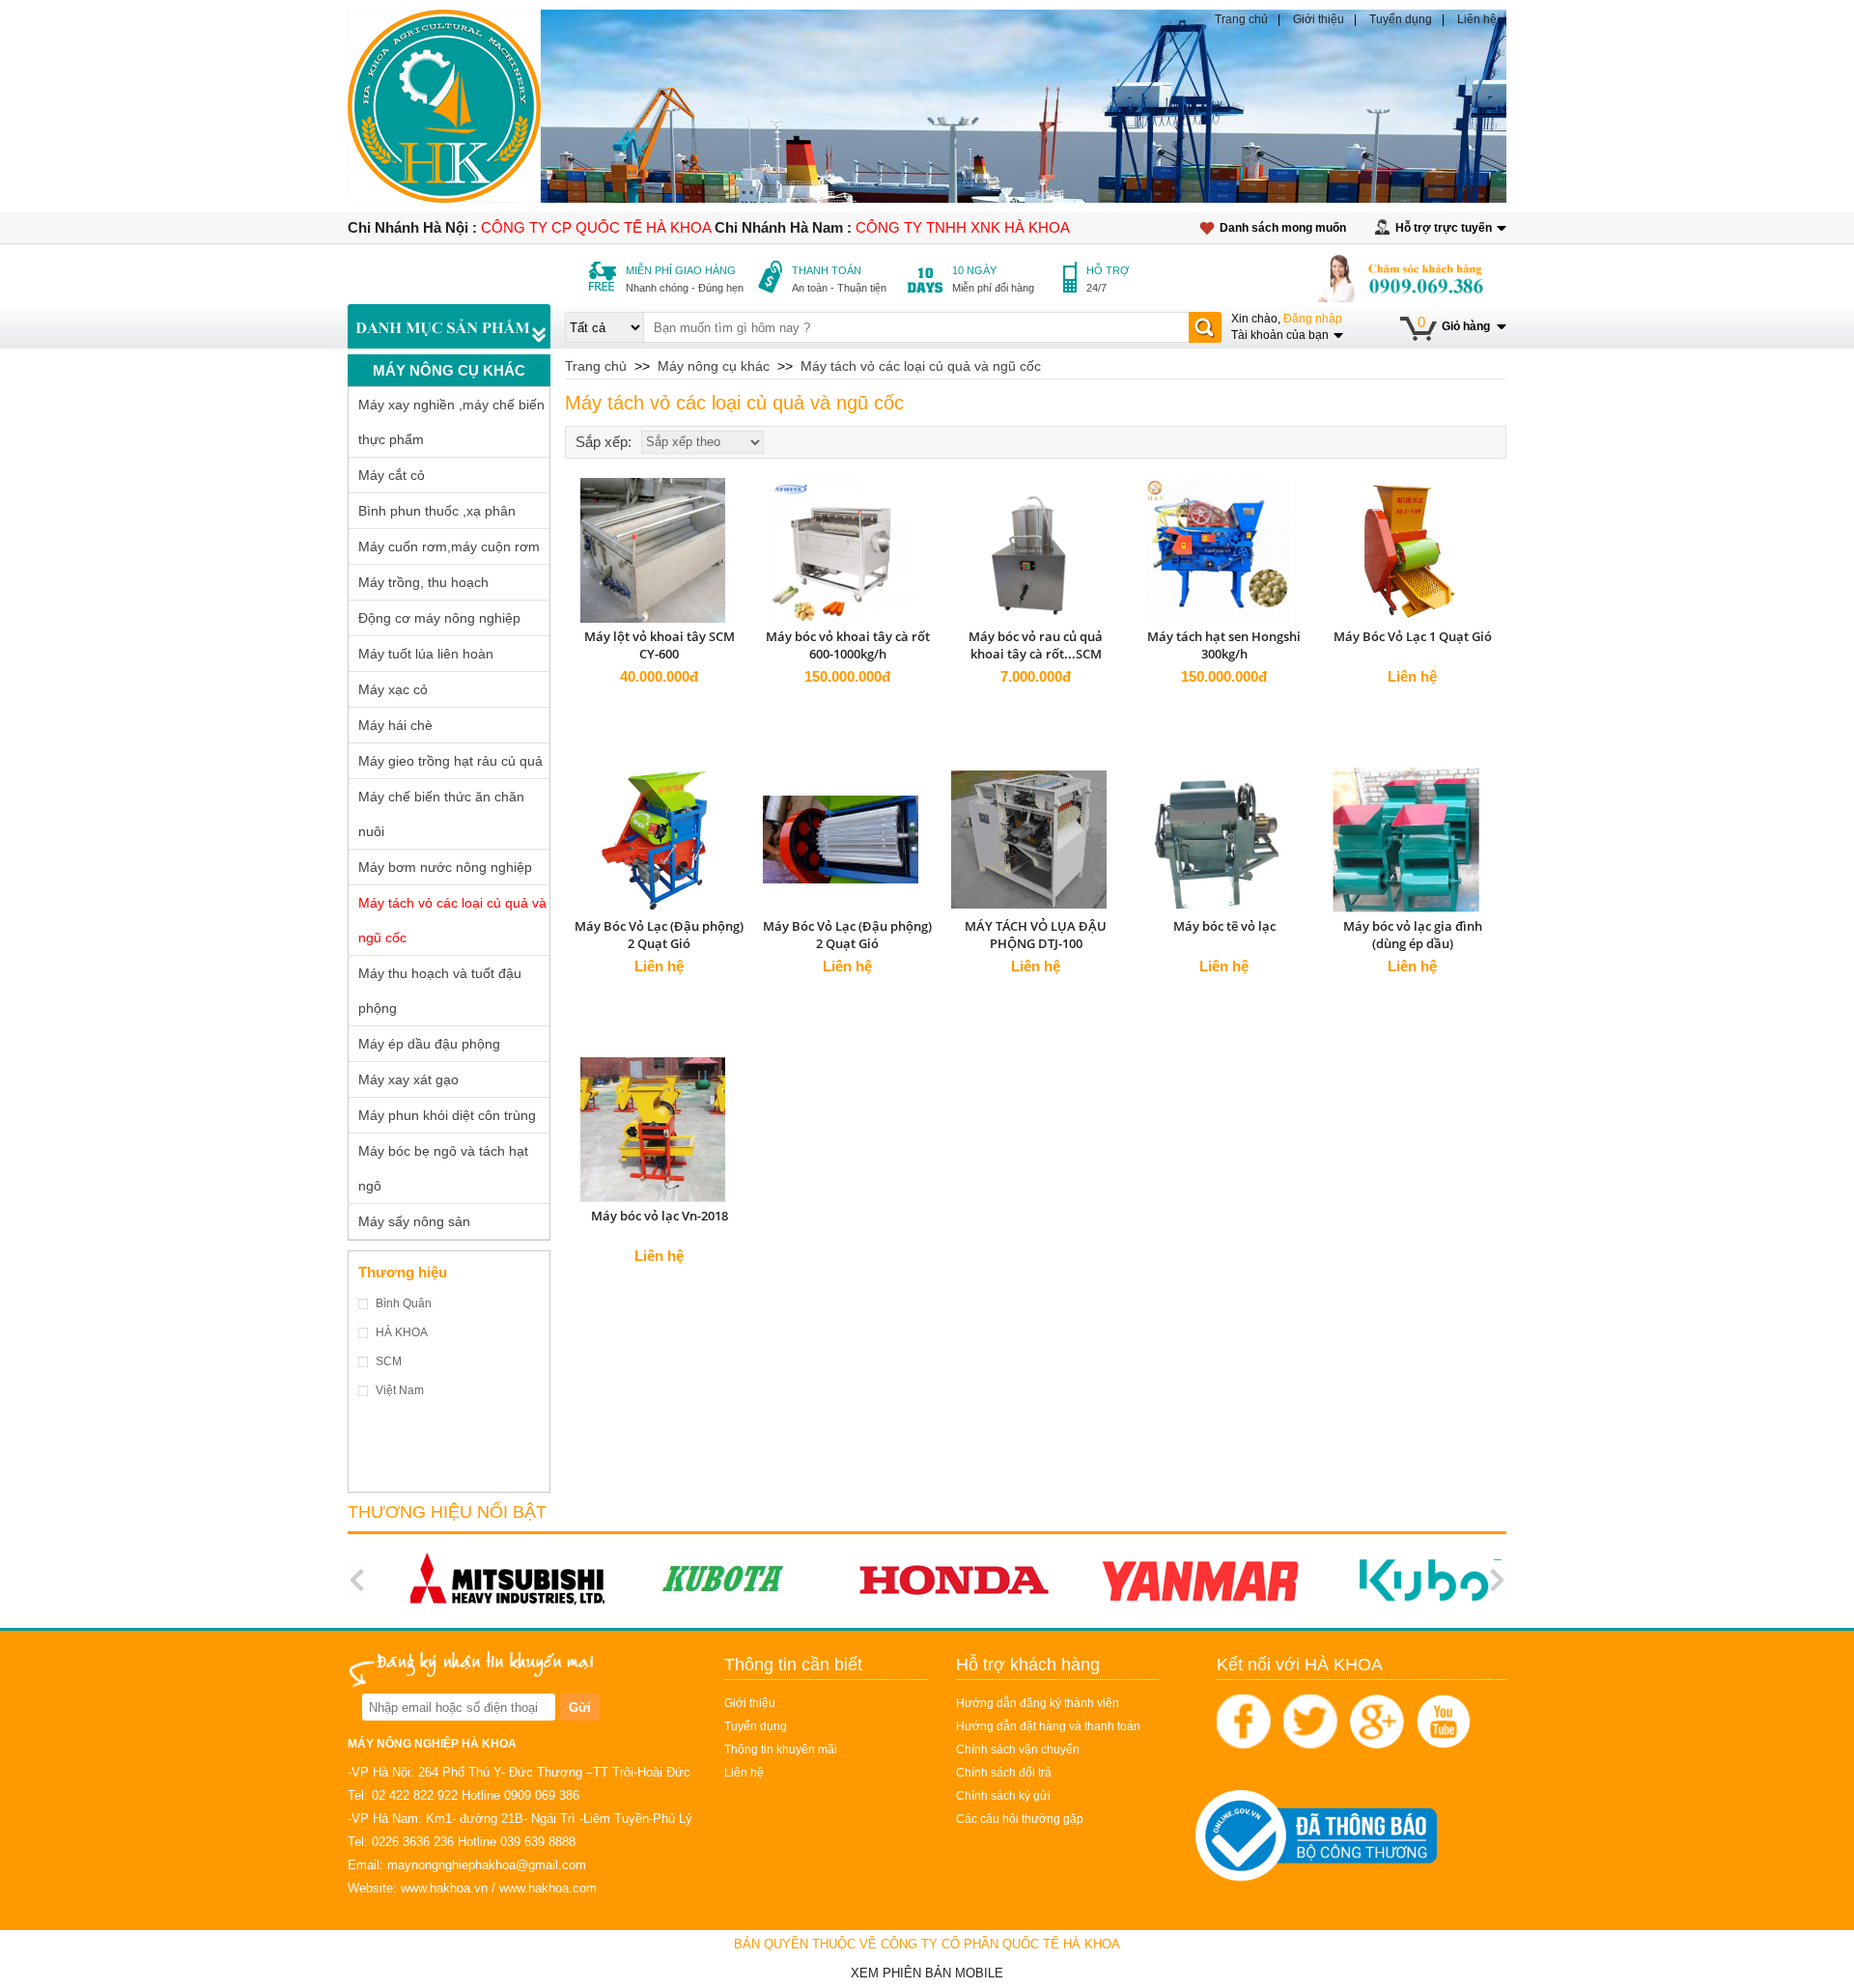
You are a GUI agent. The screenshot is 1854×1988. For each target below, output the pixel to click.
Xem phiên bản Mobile (927, 1973)
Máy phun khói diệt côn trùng (447, 1115)
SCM (389, 1361)
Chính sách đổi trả (1004, 1773)
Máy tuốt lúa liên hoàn (426, 654)
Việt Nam (400, 1390)
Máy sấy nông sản (414, 1221)
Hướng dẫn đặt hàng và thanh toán (1048, 1726)
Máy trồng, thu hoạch (423, 582)
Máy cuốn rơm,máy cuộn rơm (449, 546)
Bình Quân (404, 1303)
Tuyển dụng (1401, 19)
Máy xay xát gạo (408, 1079)
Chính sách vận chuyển (1018, 1750)
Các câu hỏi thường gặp (1020, 1819)
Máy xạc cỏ (393, 689)
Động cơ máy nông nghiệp (439, 618)
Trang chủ (1241, 19)
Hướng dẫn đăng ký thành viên (1038, 1703)
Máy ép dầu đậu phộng (429, 1044)
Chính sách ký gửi (1003, 1796)
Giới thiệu (1319, 19)
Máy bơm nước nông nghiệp (445, 867)
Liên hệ (1477, 19)
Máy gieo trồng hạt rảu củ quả (450, 761)
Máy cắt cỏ (392, 475)
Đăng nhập (1313, 319)
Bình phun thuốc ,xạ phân (437, 511)
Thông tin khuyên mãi (781, 1750)
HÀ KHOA (402, 1332)
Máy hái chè (395, 725)
